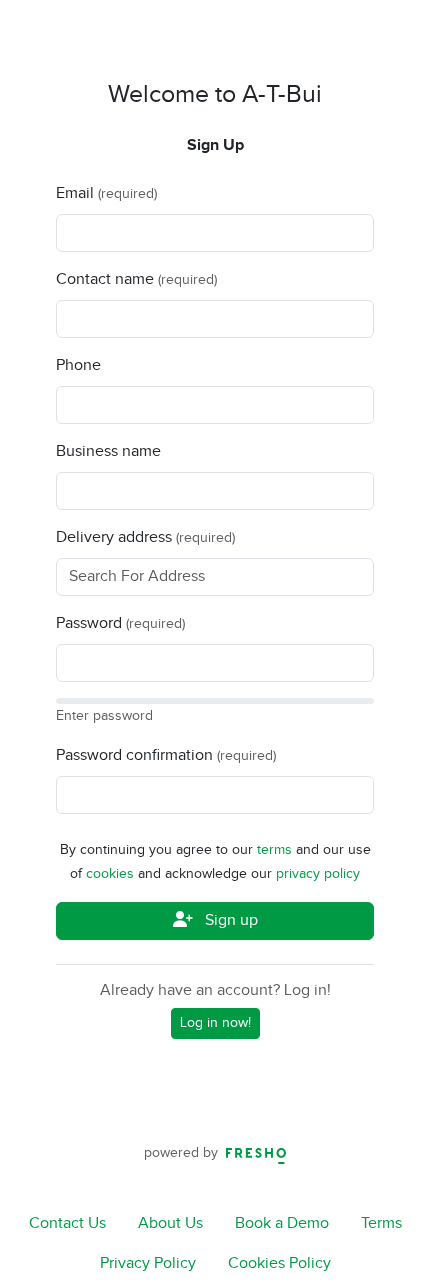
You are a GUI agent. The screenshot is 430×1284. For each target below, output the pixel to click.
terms (276, 850)
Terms (381, 1223)
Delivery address (114, 537)
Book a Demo (282, 1223)
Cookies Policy (279, 1263)
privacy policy (318, 874)
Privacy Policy (148, 1263)
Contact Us (67, 1223)
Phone (78, 365)
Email (75, 193)
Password (89, 623)
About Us (170, 1223)
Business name (108, 451)
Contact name (105, 279)
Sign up (229, 920)
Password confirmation (134, 755)
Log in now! (215, 1023)
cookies (112, 874)
